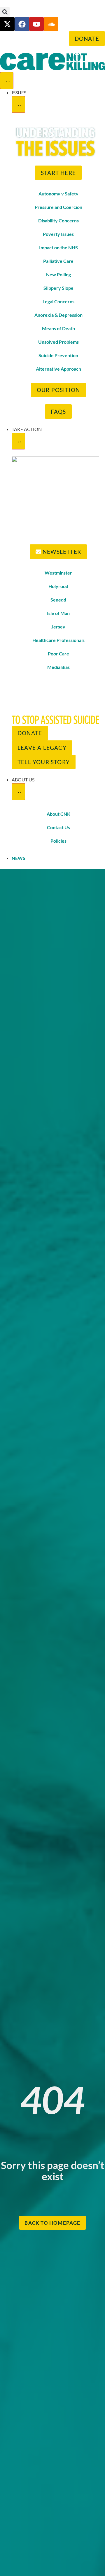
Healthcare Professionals (58, 640)
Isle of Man (58, 613)
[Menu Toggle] (7, 81)
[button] (5, 12)
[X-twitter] (7, 24)
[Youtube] (36, 24)
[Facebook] (22, 24)
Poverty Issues (58, 234)
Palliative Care (58, 261)
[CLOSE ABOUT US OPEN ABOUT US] (18, 792)
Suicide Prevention (58, 355)
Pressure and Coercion (58, 207)
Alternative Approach (58, 369)
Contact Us (58, 827)
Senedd (58, 600)
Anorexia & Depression (58, 315)
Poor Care (58, 654)
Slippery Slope (58, 288)
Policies (58, 841)
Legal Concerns (58, 301)
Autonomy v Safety (58, 194)
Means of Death (58, 328)
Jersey (58, 627)
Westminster (58, 573)
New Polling (58, 274)
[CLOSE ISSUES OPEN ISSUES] (18, 105)
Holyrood (58, 586)
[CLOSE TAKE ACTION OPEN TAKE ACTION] (18, 441)
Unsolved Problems (58, 342)
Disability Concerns (58, 220)
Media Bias (58, 667)
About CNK (58, 814)
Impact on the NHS (58, 247)
